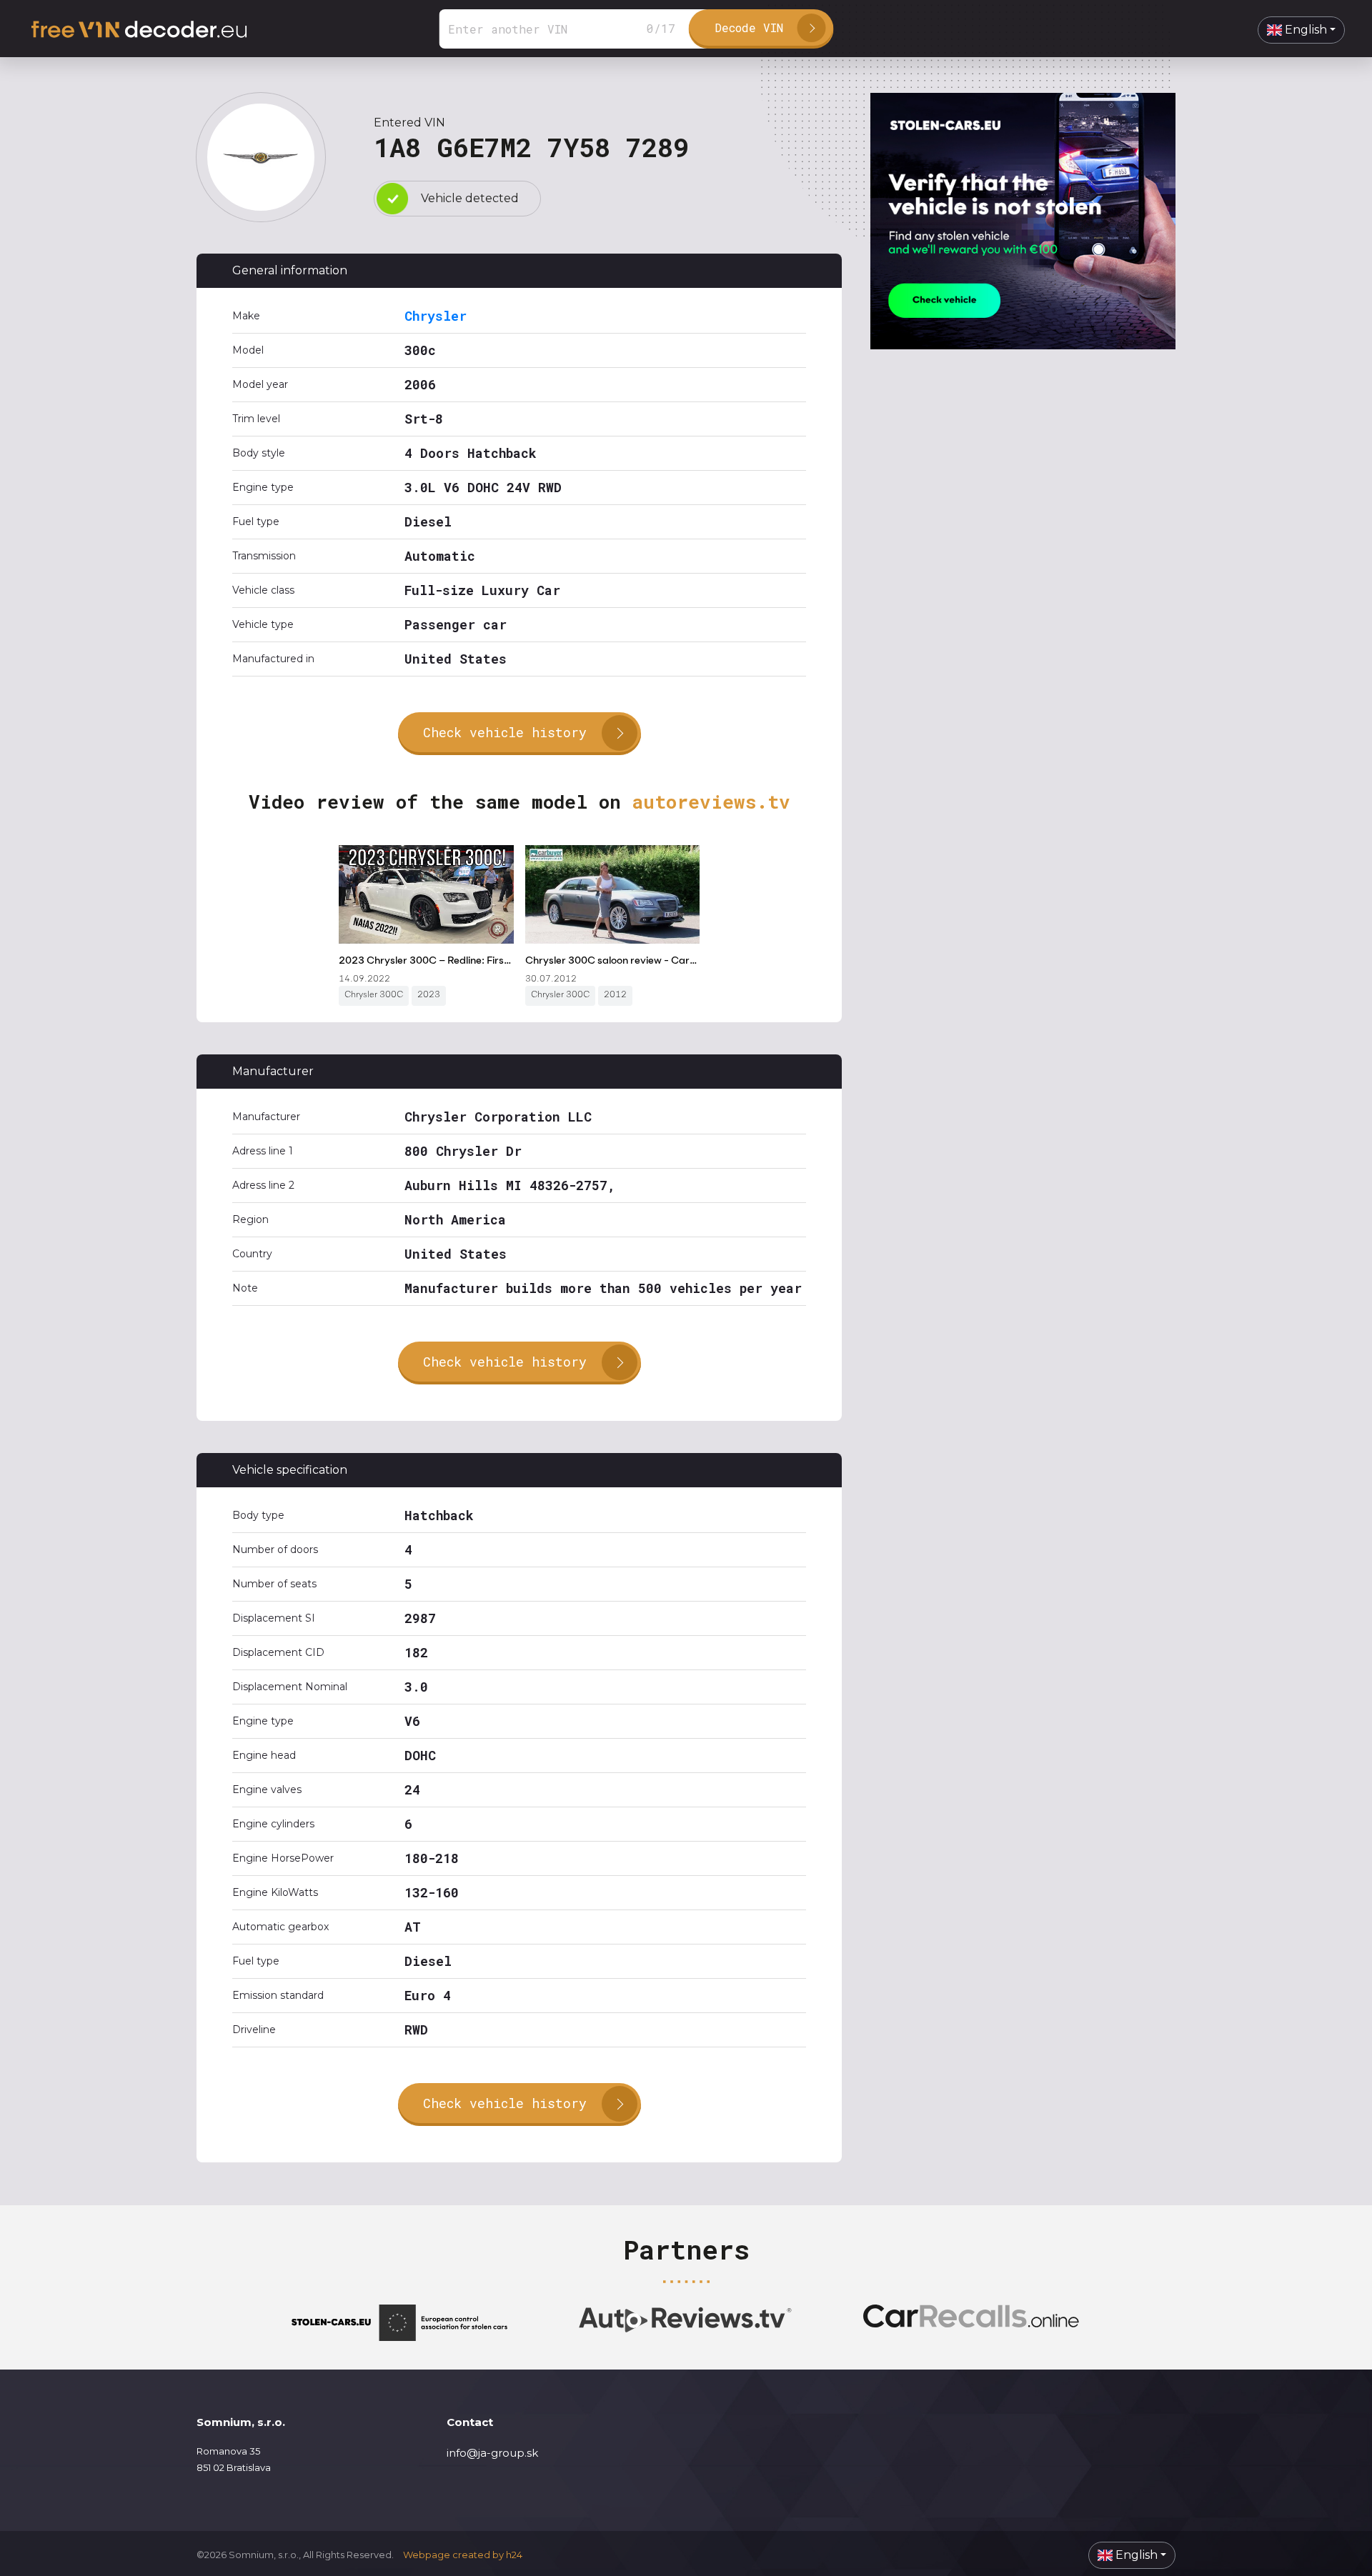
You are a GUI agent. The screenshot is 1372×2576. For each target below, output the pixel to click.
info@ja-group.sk (492, 2453)
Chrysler (436, 316)
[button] (1301, 30)
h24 (514, 2555)
